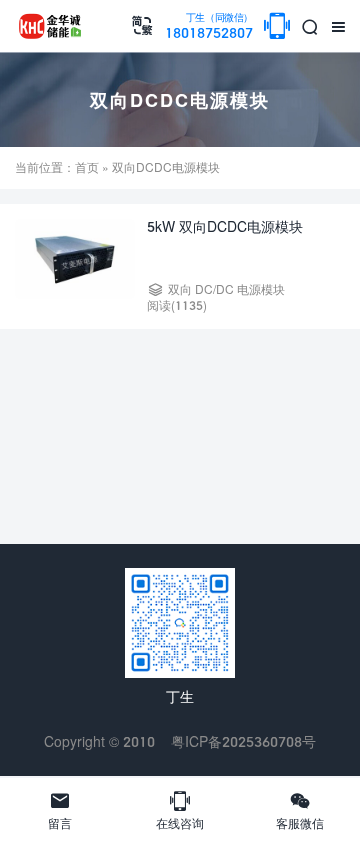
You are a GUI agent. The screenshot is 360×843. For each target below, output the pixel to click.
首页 (87, 167)
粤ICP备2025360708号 (243, 741)
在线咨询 (180, 810)
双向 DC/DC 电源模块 (226, 289)
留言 (60, 810)
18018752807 (209, 26)
